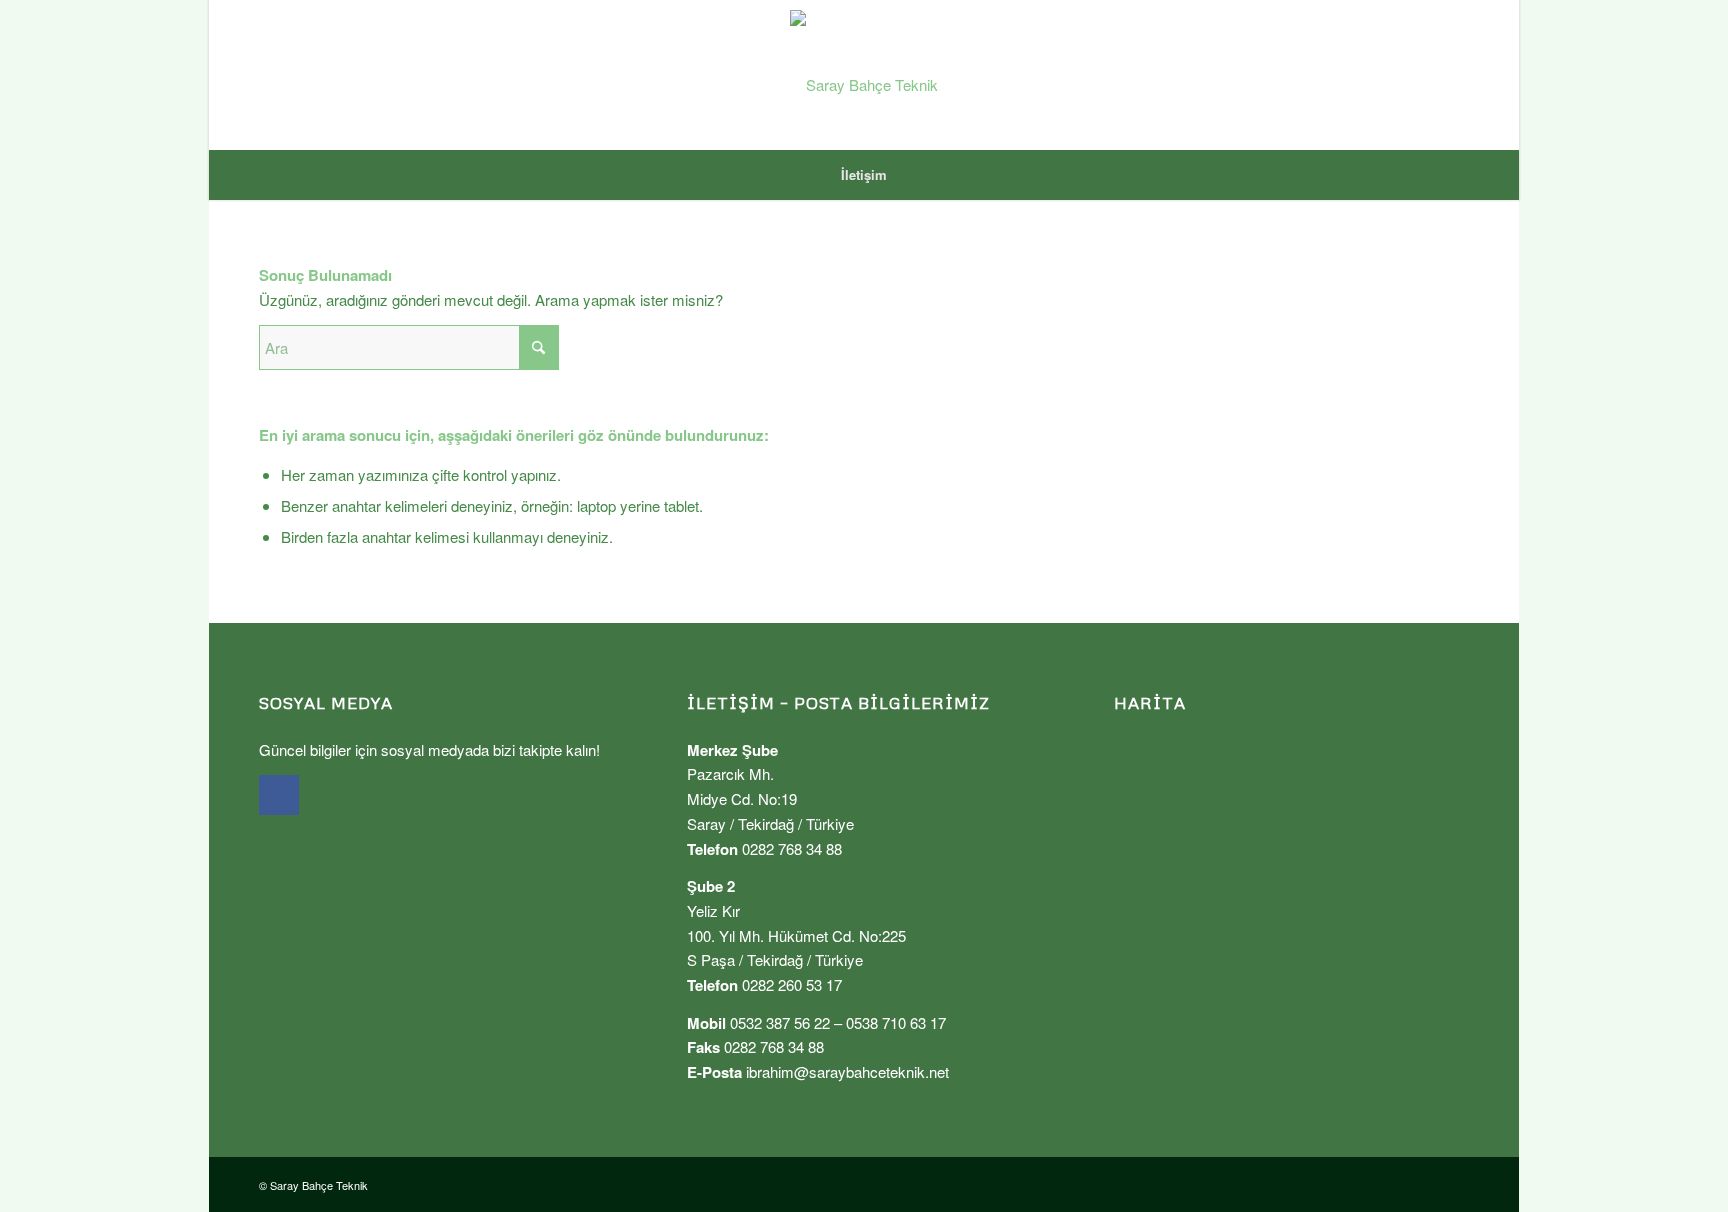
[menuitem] (864, 175)
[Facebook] (279, 795)
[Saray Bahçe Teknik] (864, 75)
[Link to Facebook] (1454, 75)
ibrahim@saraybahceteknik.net (847, 1071)
